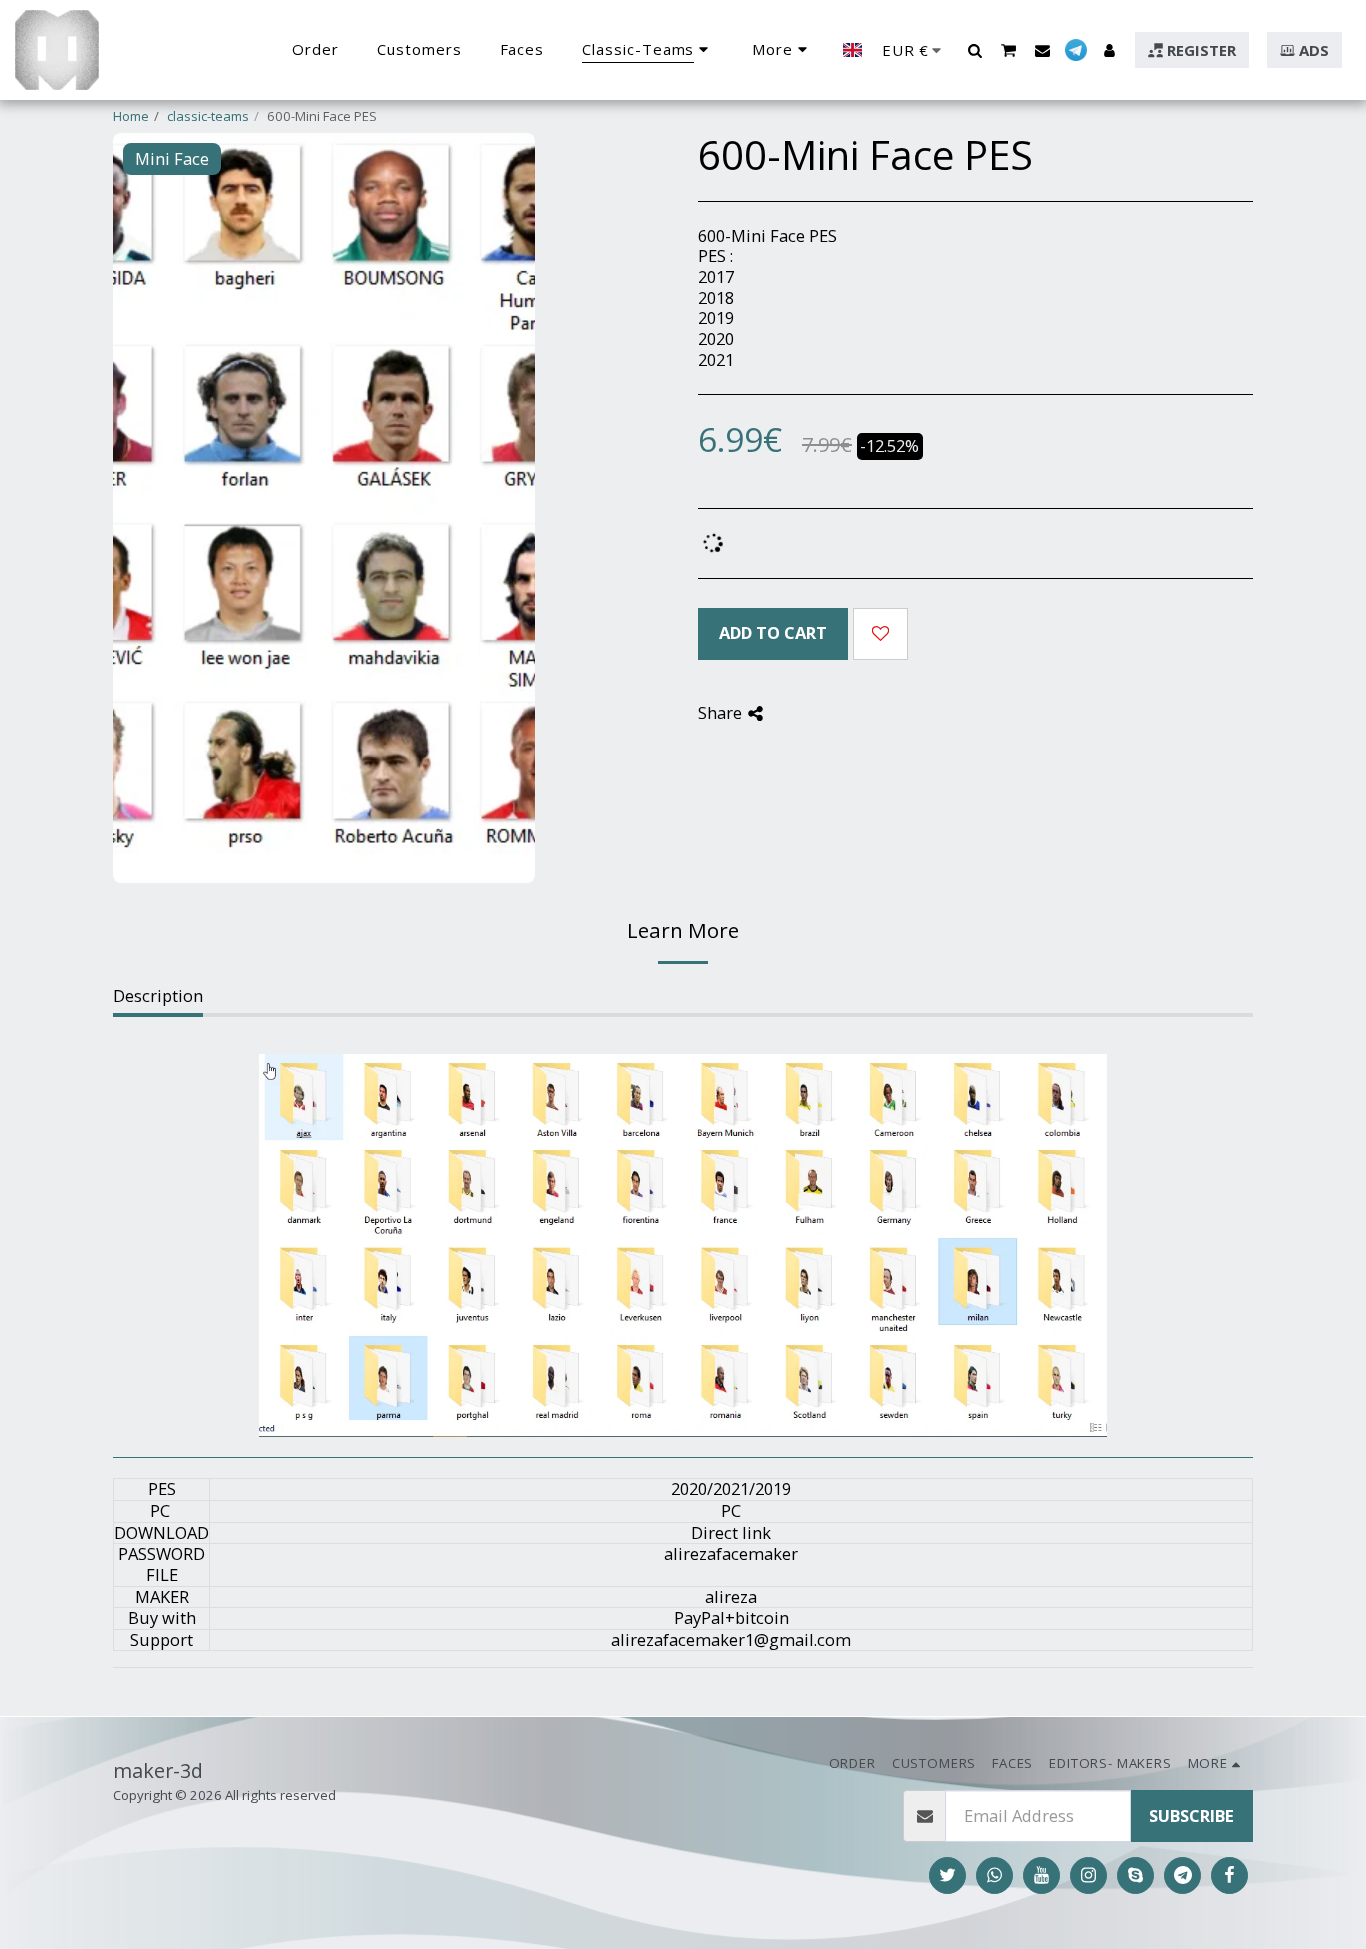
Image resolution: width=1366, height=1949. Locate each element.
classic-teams (208, 116)
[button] (974, 50)
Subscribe (1191, 1815)
